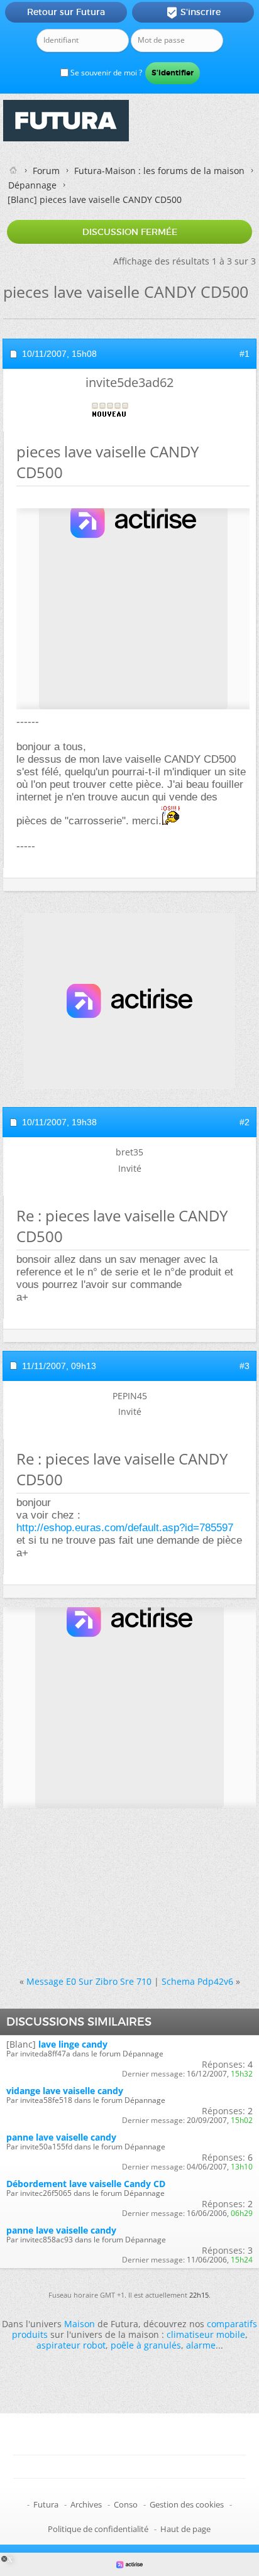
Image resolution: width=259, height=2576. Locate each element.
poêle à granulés (146, 2345)
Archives (86, 2504)
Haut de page (185, 2529)
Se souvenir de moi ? (105, 73)
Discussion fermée (130, 232)
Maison (80, 2324)
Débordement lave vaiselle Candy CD (86, 2184)
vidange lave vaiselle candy (65, 2091)
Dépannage (32, 185)
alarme (201, 2345)
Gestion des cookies (187, 2504)
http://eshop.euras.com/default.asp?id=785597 (125, 1528)
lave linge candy (73, 2044)
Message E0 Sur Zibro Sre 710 (89, 1981)
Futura (46, 2504)
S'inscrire (193, 13)
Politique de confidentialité (98, 2529)
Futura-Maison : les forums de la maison (159, 171)
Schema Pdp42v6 (197, 1981)
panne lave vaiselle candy (61, 2137)
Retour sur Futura (66, 12)
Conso (126, 2504)
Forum (46, 171)
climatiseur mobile (206, 2334)
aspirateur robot (71, 2345)
